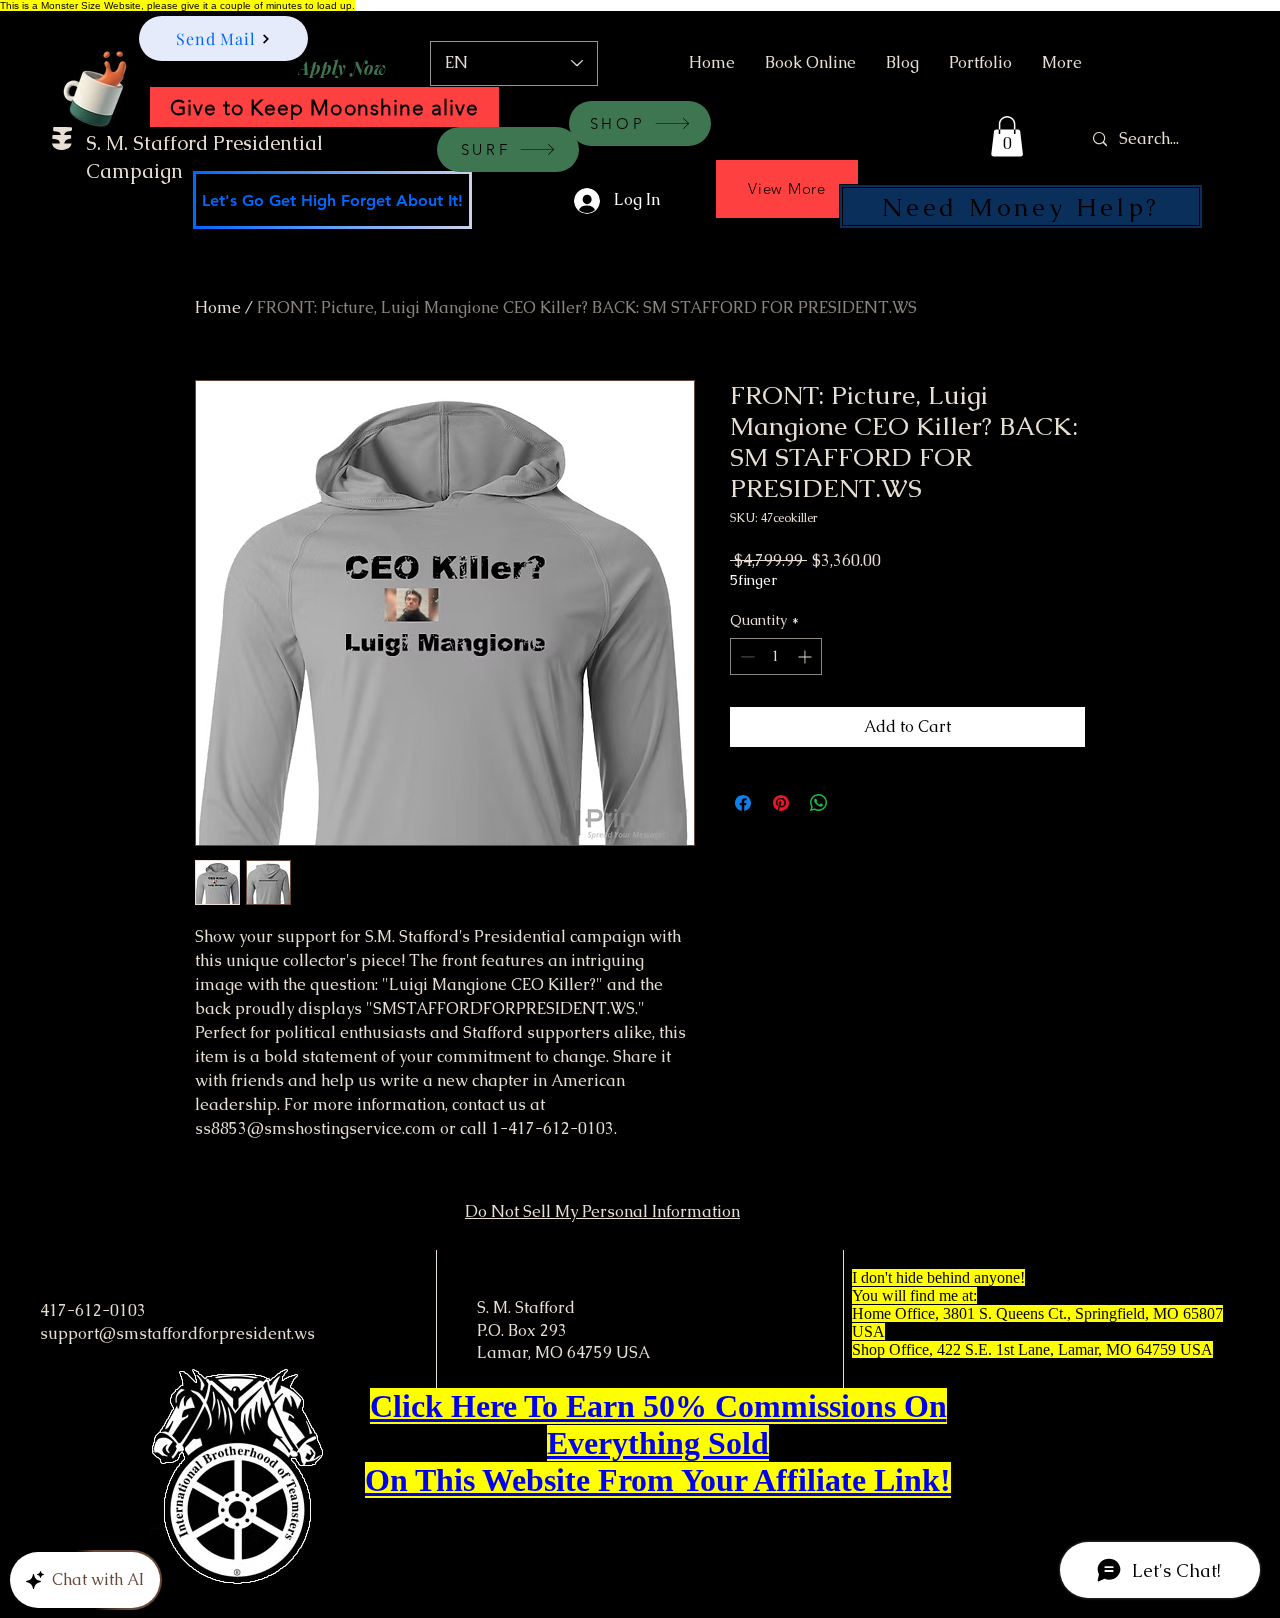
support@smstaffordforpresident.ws (177, 1333)
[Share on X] (857, 803)
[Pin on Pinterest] (781, 803)
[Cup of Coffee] (105, 85)
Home (218, 307)
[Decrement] (745, 656)
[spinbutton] (776, 656)
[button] (1007, 136)
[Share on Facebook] (743, 803)
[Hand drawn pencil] (809, 151)
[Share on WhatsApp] (819, 803)
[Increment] (806, 656)
